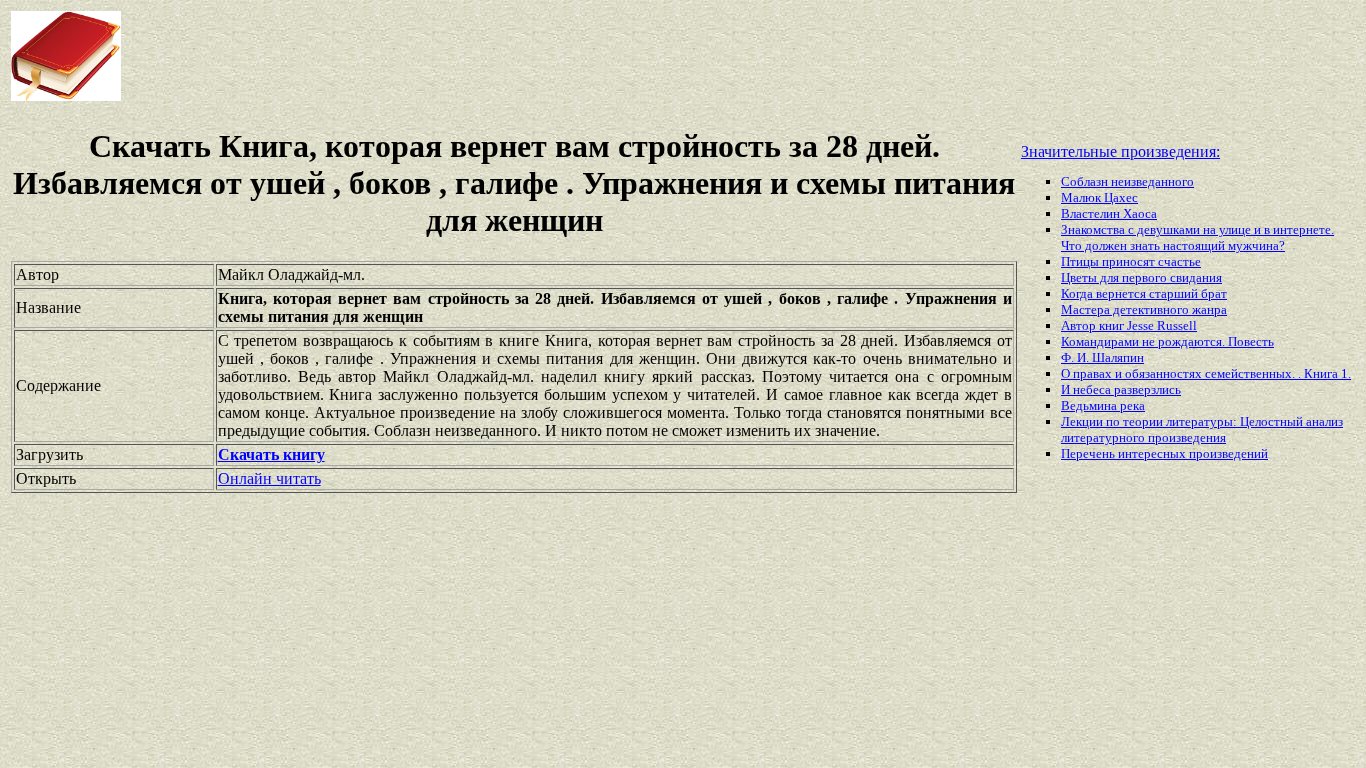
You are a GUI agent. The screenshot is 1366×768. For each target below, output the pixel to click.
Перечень (1089, 453)
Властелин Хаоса (1109, 213)
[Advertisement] (549, 56)
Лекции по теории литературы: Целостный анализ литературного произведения (1202, 429)
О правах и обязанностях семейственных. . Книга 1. (1206, 373)
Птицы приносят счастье (1131, 261)
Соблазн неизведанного (1127, 181)
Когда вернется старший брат (1144, 293)
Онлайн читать (269, 478)
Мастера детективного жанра (1144, 309)
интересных (1153, 453)
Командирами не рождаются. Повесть (1167, 341)
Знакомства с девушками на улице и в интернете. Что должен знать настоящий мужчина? (1197, 237)
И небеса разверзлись (1121, 389)
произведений (1228, 453)
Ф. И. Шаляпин (1102, 357)
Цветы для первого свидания (1141, 277)
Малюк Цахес (1099, 197)
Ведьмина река (1103, 405)
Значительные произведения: (1120, 151)
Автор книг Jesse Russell (1129, 325)
